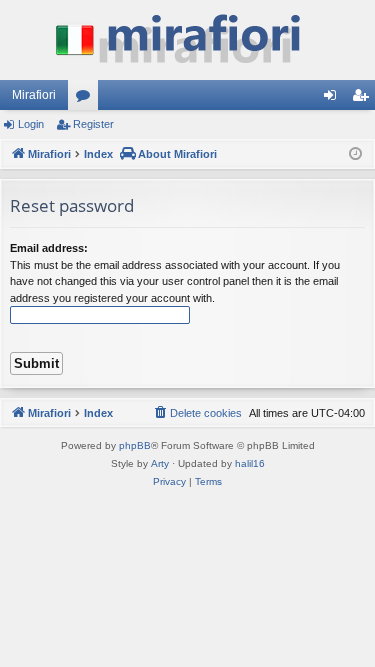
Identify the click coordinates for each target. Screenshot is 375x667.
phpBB (135, 445)
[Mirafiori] (187, 40)
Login (31, 124)
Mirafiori (34, 95)
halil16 (250, 463)
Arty (160, 463)
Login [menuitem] (334, 99)
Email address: (49, 248)
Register (93, 124)
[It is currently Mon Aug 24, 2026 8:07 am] (355, 154)
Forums (87, 99)
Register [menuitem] (364, 99)
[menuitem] (197, 413)
